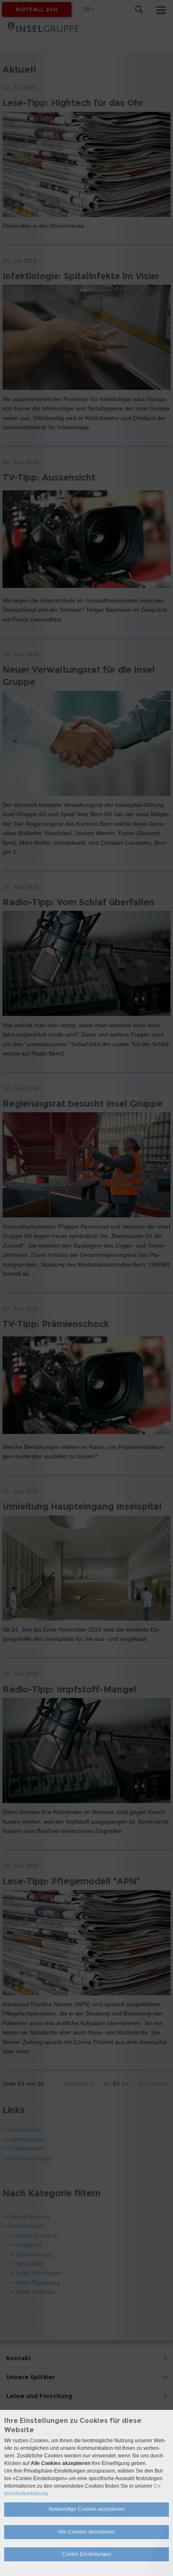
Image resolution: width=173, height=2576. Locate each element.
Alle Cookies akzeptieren (86, 2532)
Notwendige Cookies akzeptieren (87, 2509)
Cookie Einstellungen (87, 2554)
